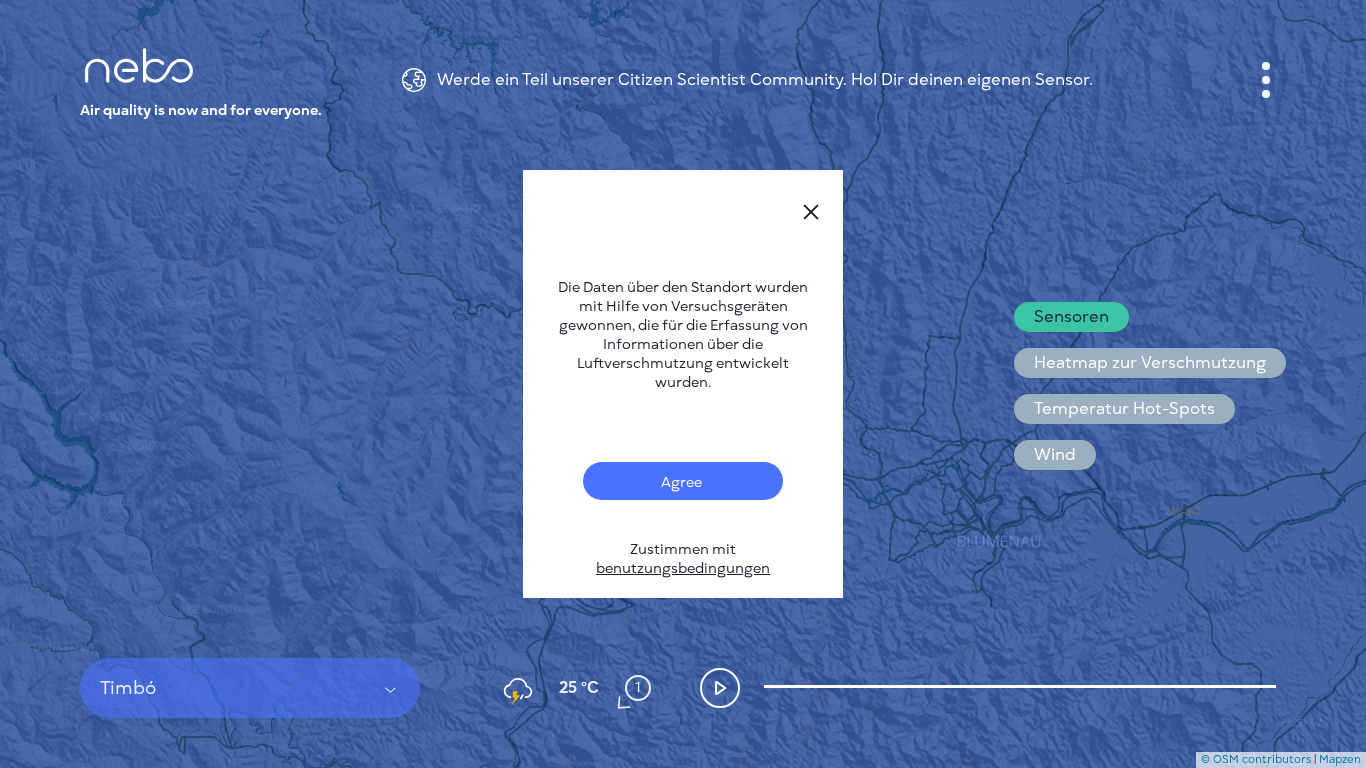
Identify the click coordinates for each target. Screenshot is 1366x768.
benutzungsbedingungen (683, 568)
